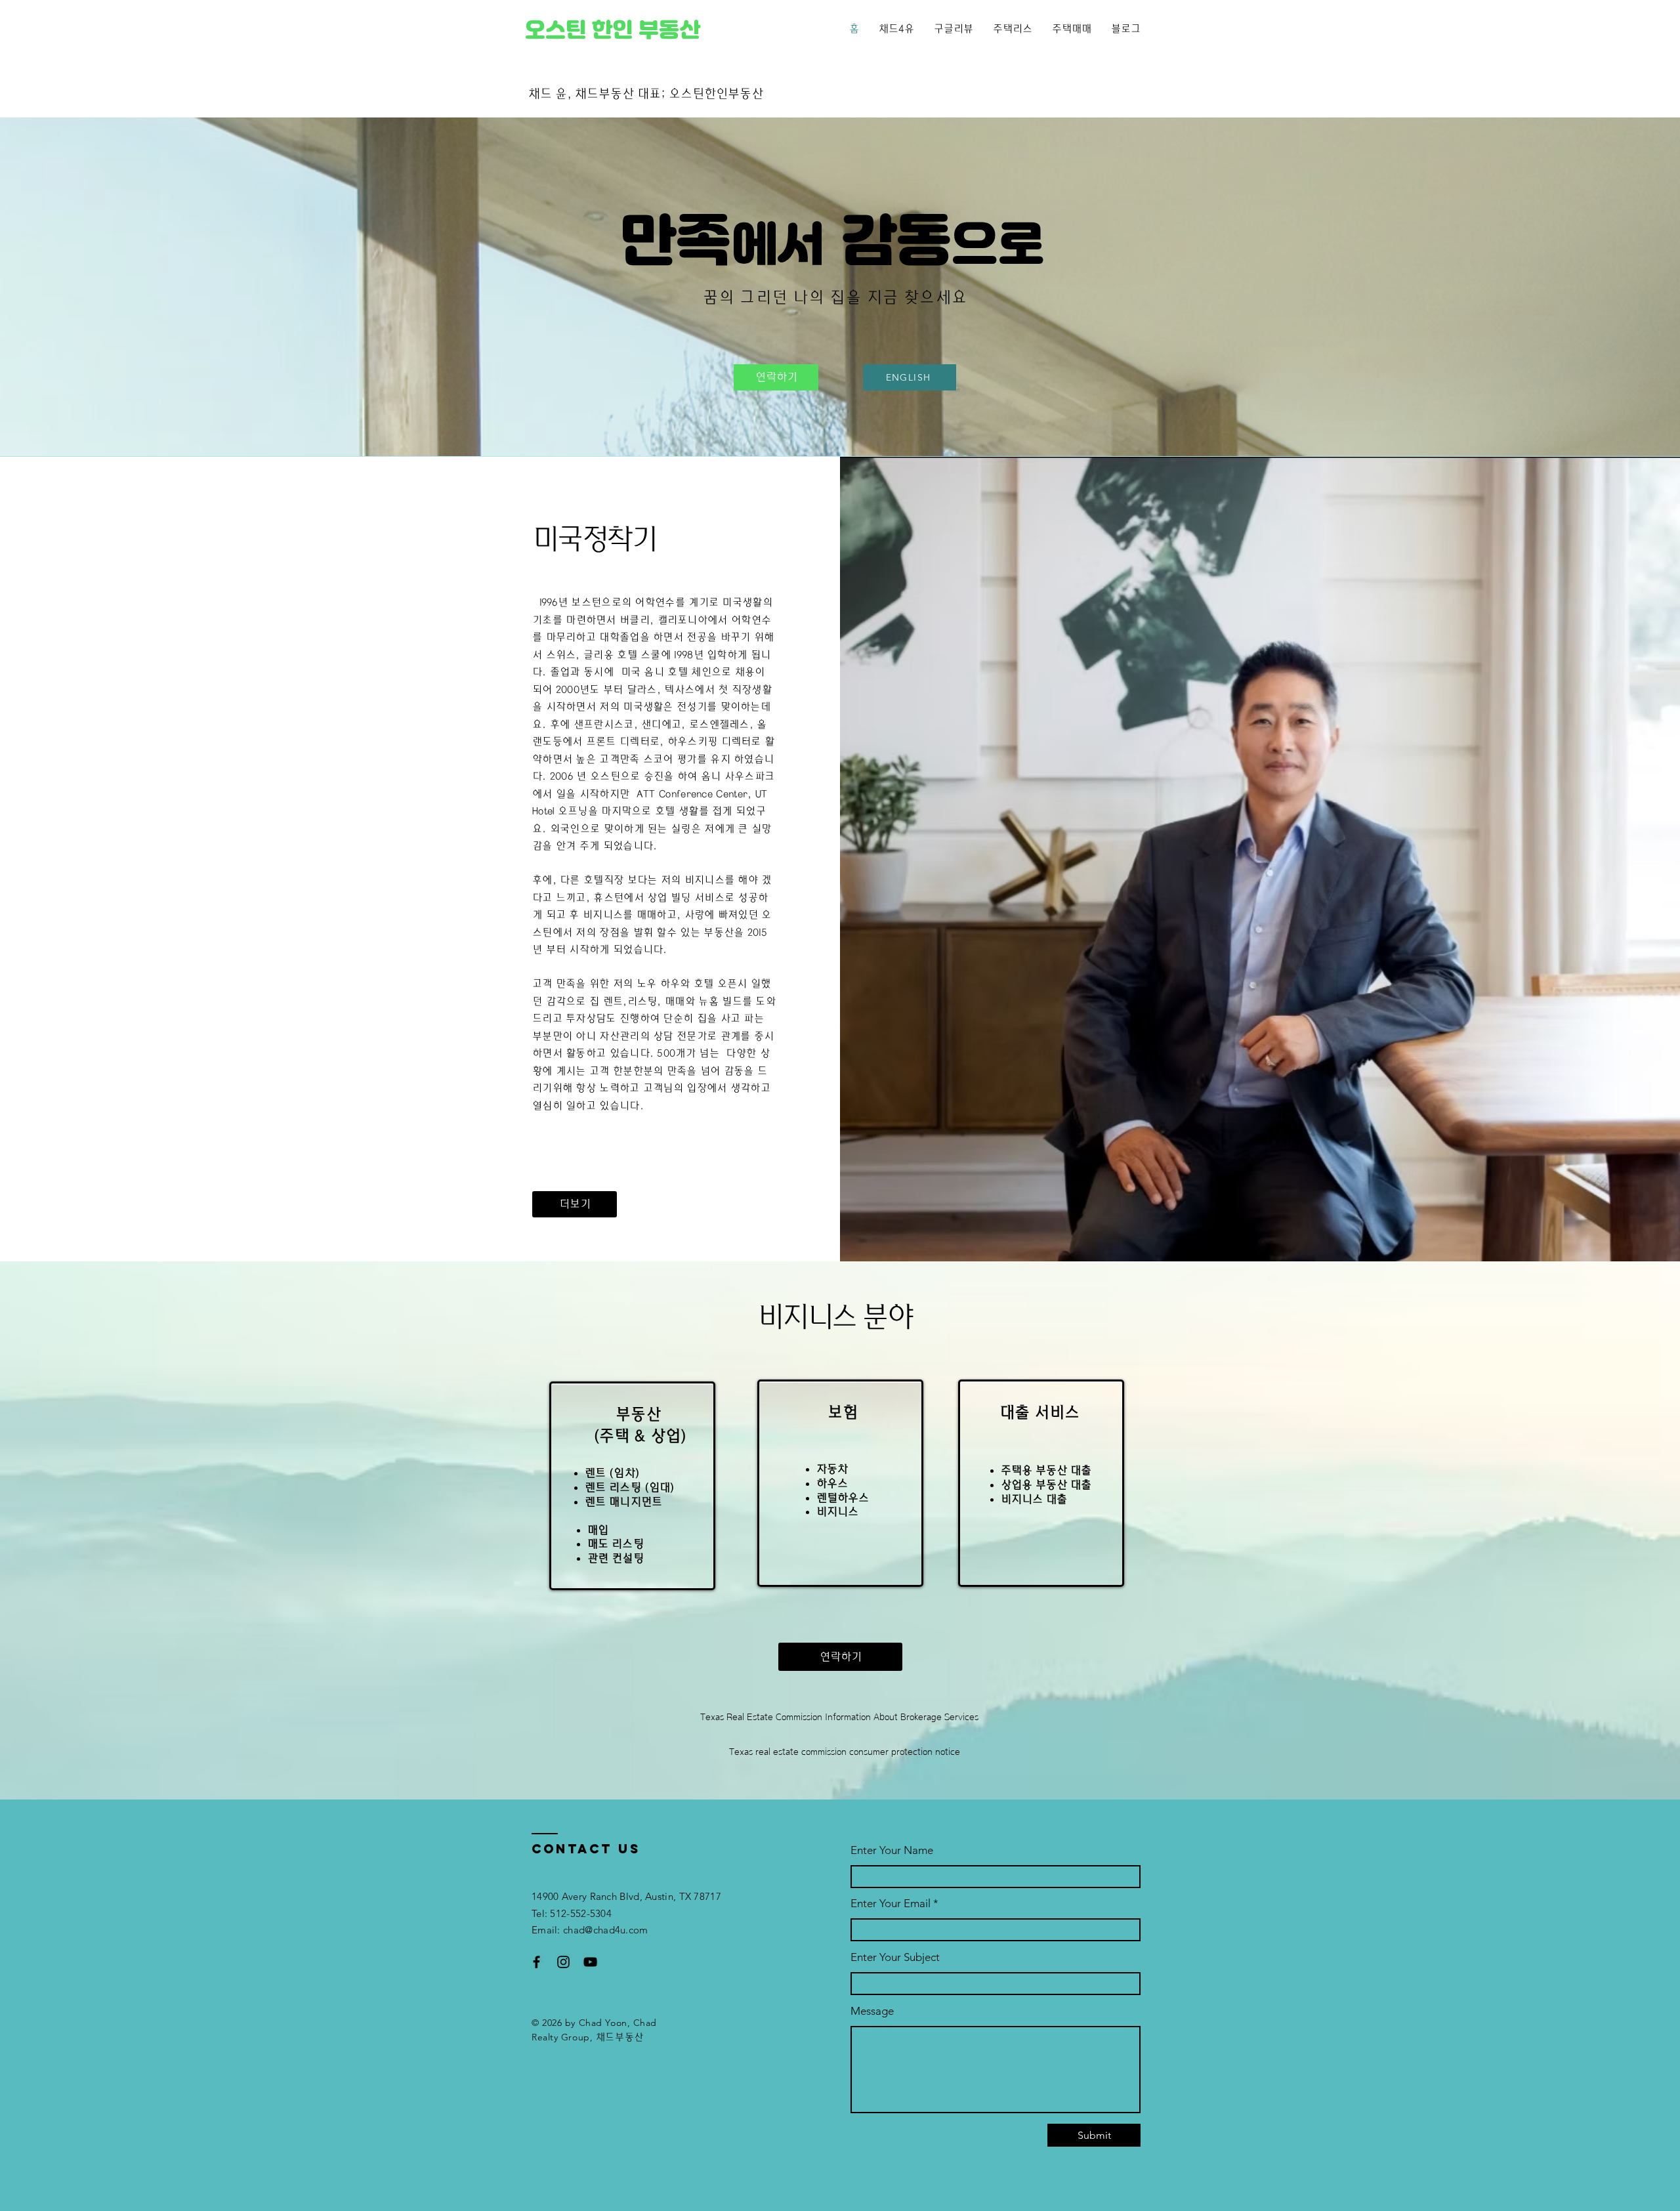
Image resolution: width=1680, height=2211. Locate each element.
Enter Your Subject (895, 1957)
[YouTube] (590, 1962)
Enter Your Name (892, 1850)
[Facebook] (536, 1962)
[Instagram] (563, 1962)
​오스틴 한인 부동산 (612, 30)
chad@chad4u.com (606, 1930)
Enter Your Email (891, 1904)
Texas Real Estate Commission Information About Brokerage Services (839, 1717)
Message (872, 2011)
